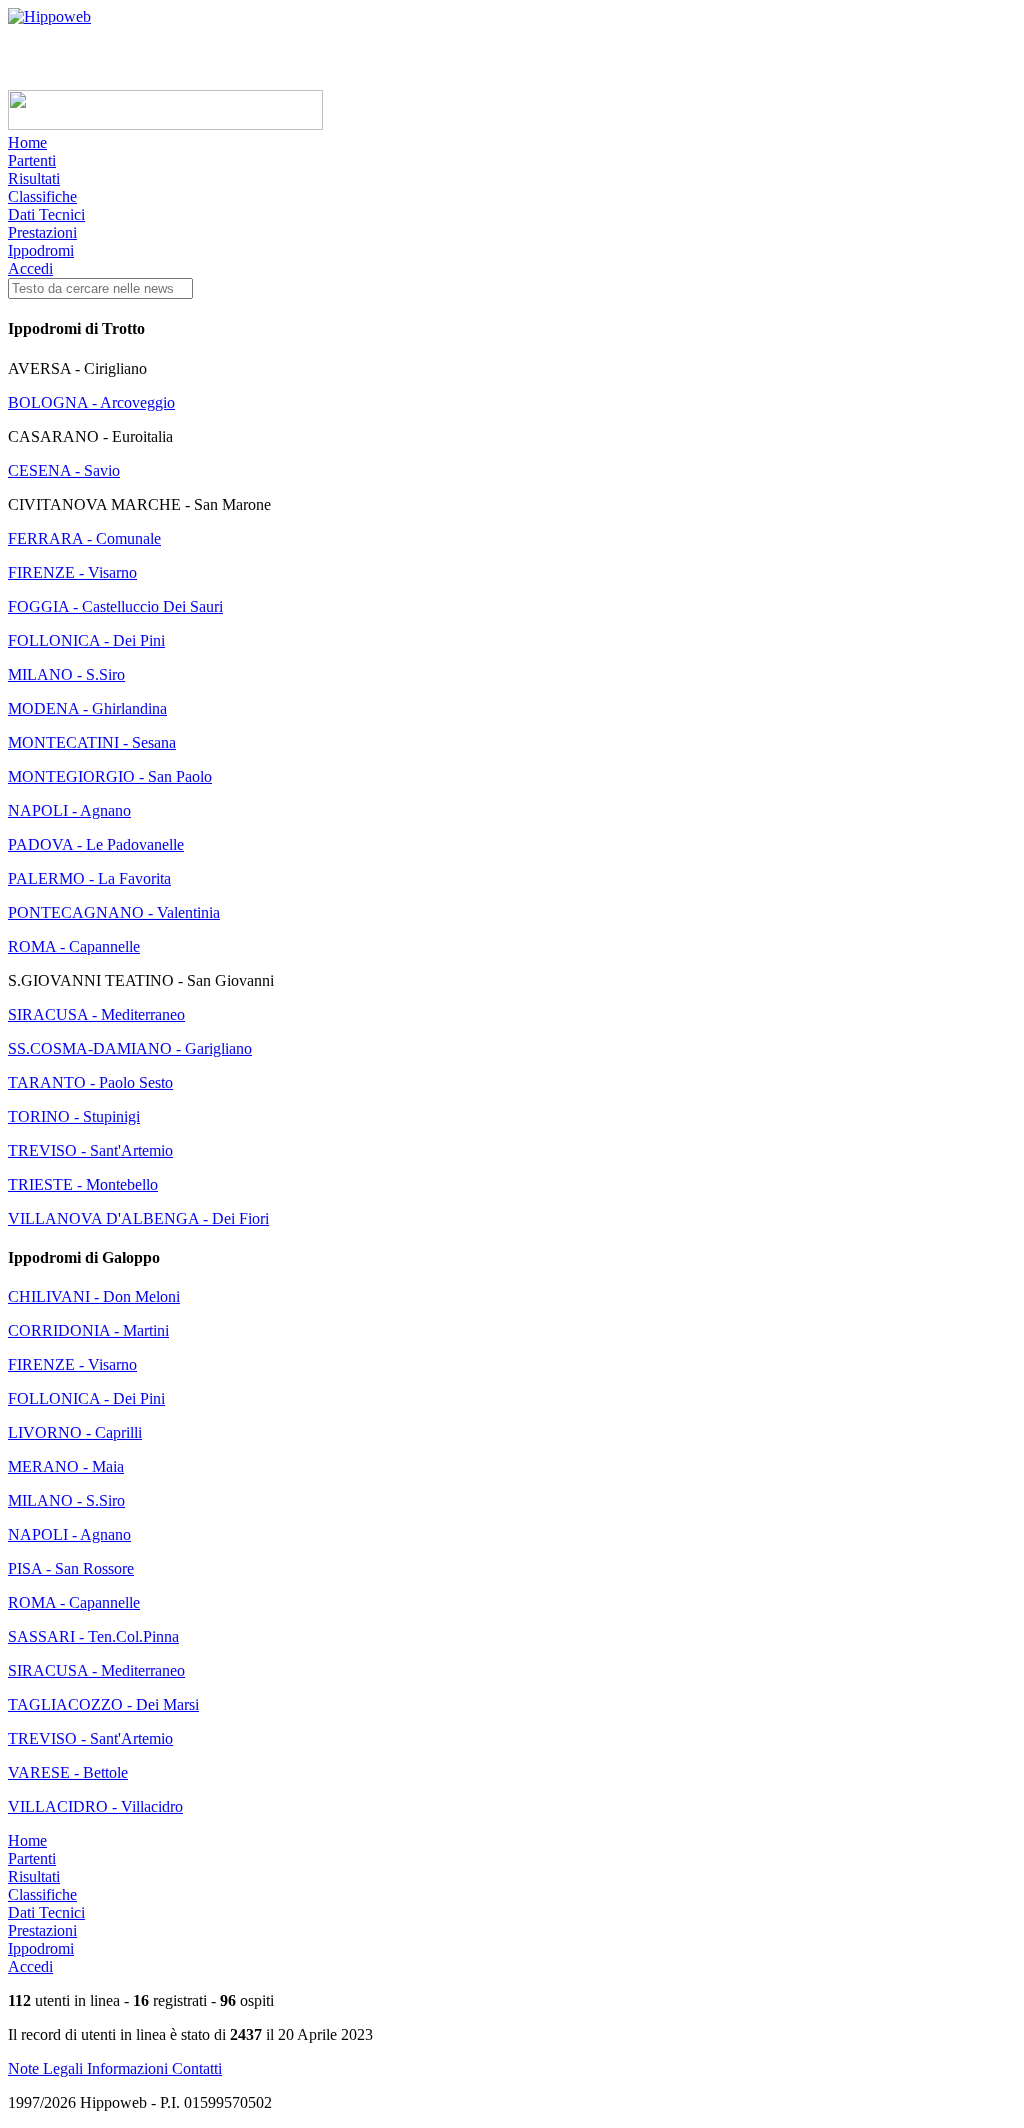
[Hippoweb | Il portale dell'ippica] (49, 16)
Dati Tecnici (46, 214)
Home (27, 142)
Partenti (32, 160)
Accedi (30, 268)
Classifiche (42, 196)
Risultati (34, 178)
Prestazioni (42, 232)
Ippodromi (41, 250)
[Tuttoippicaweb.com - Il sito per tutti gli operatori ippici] (165, 124)
